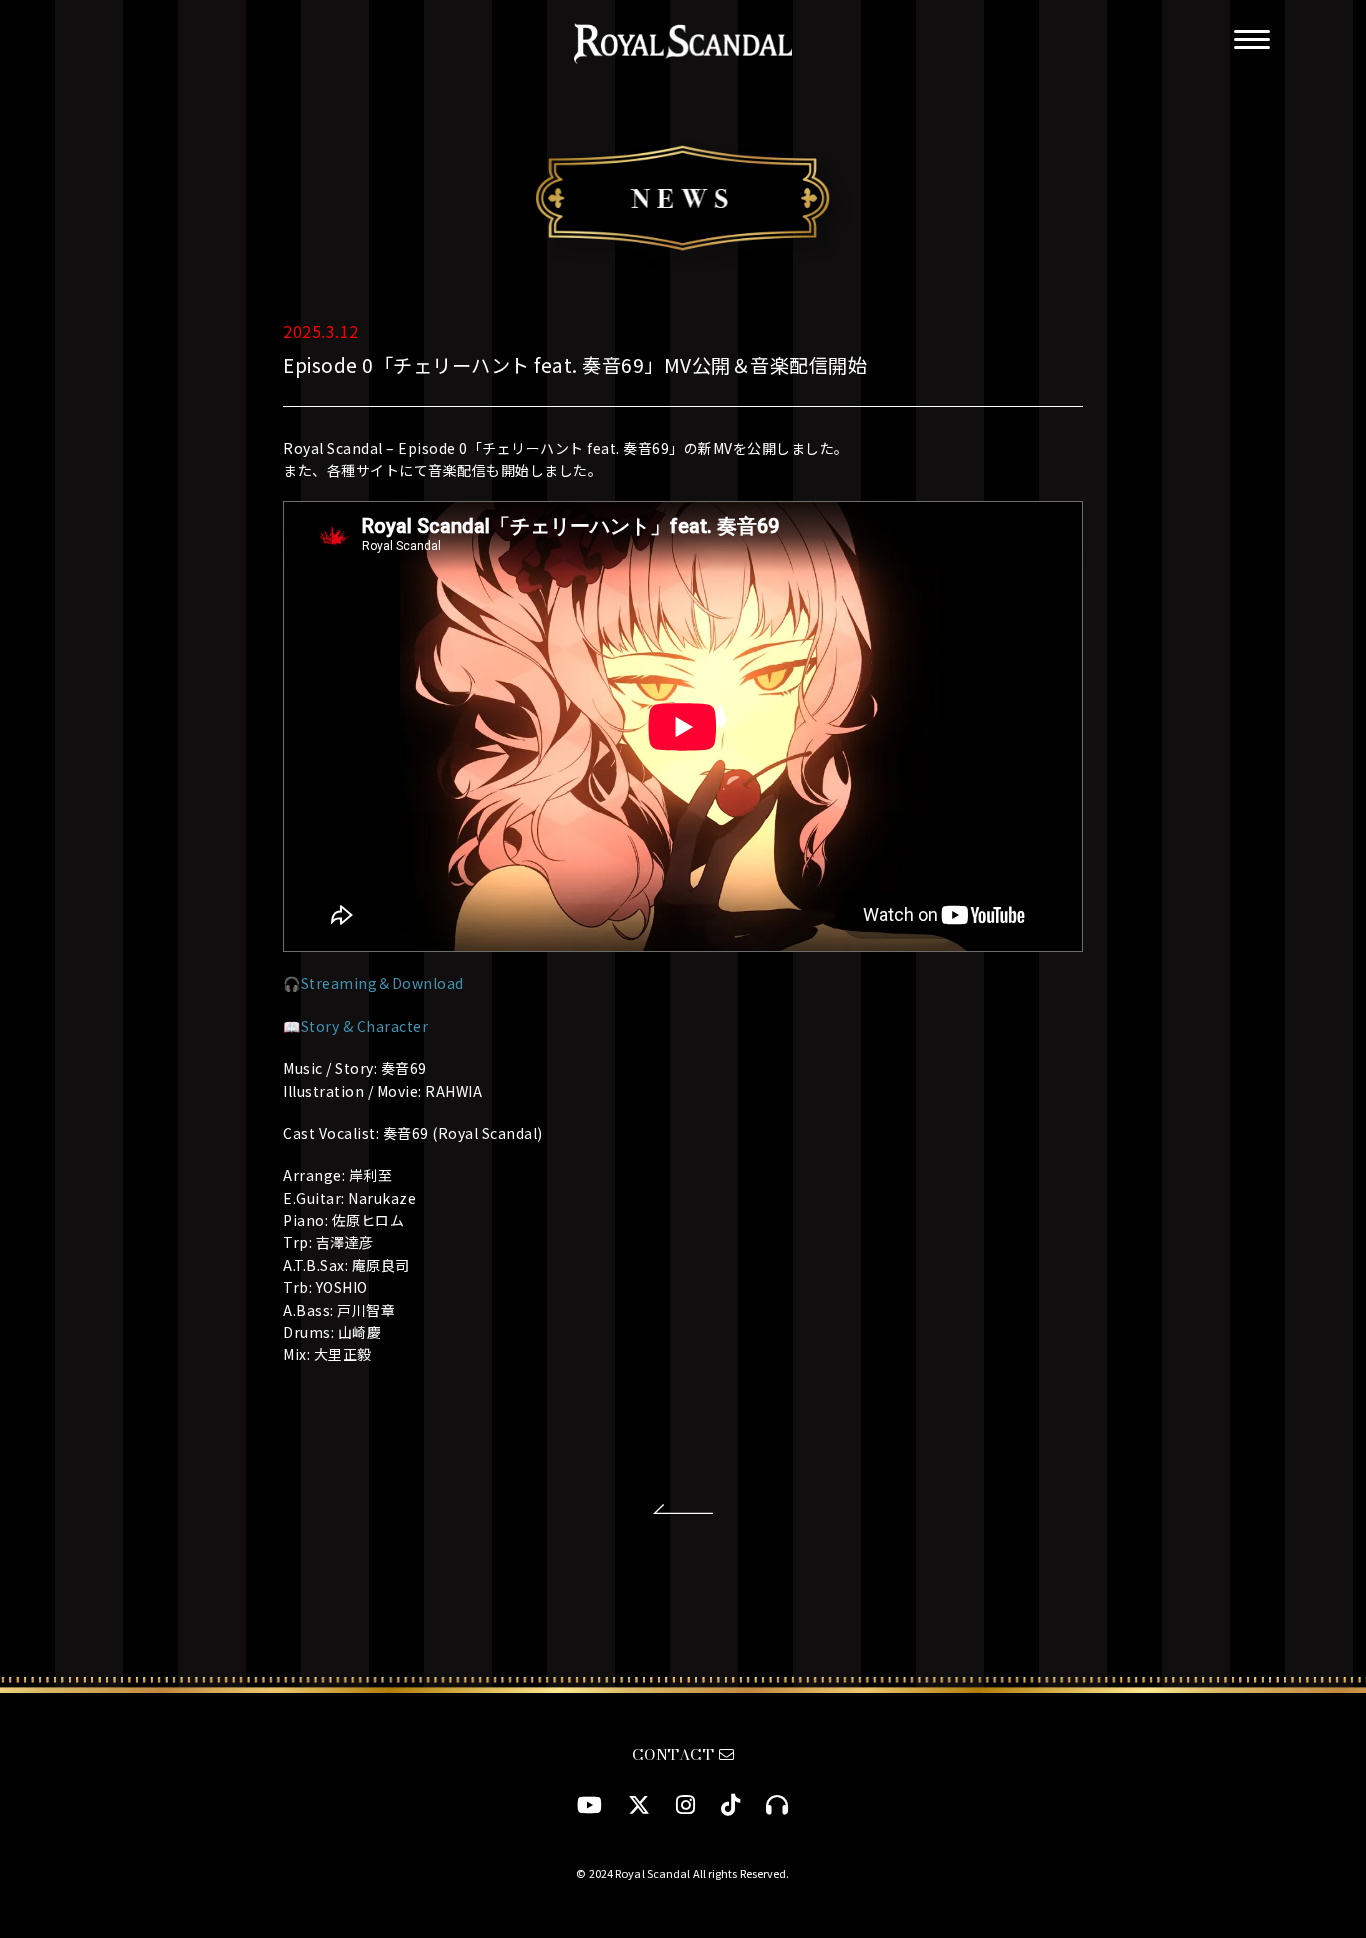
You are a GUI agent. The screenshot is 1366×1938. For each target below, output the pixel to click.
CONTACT (675, 1754)
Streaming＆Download (382, 983)
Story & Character (365, 1026)
